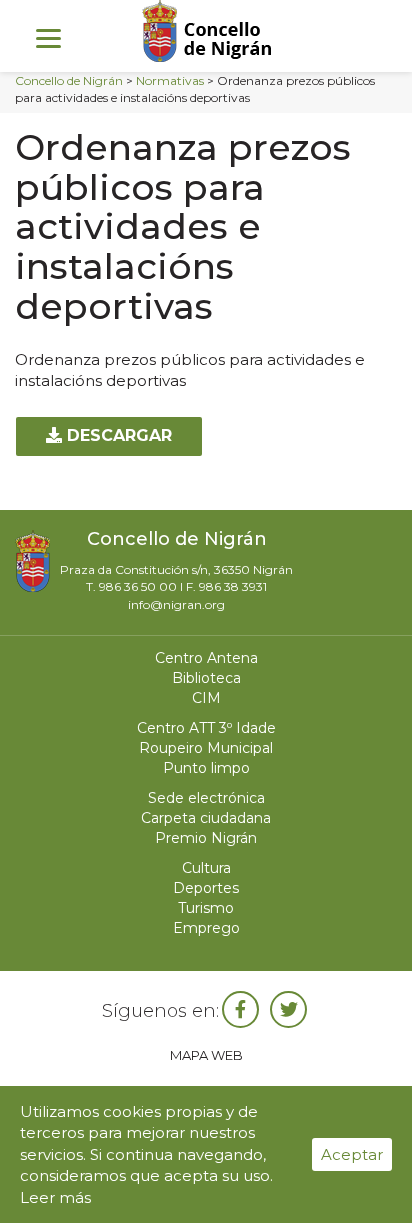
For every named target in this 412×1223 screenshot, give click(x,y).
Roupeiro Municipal (206, 748)
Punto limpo (206, 768)
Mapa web (206, 1055)
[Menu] (48, 37)
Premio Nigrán (206, 838)
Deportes (206, 888)
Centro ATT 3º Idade (206, 728)
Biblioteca (206, 678)
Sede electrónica (206, 798)
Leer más (55, 1197)
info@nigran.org (176, 604)
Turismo (206, 908)
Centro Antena (206, 658)
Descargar (117, 435)
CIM (206, 698)
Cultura (206, 868)
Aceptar (352, 1154)
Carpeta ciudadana (206, 818)
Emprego (206, 928)
